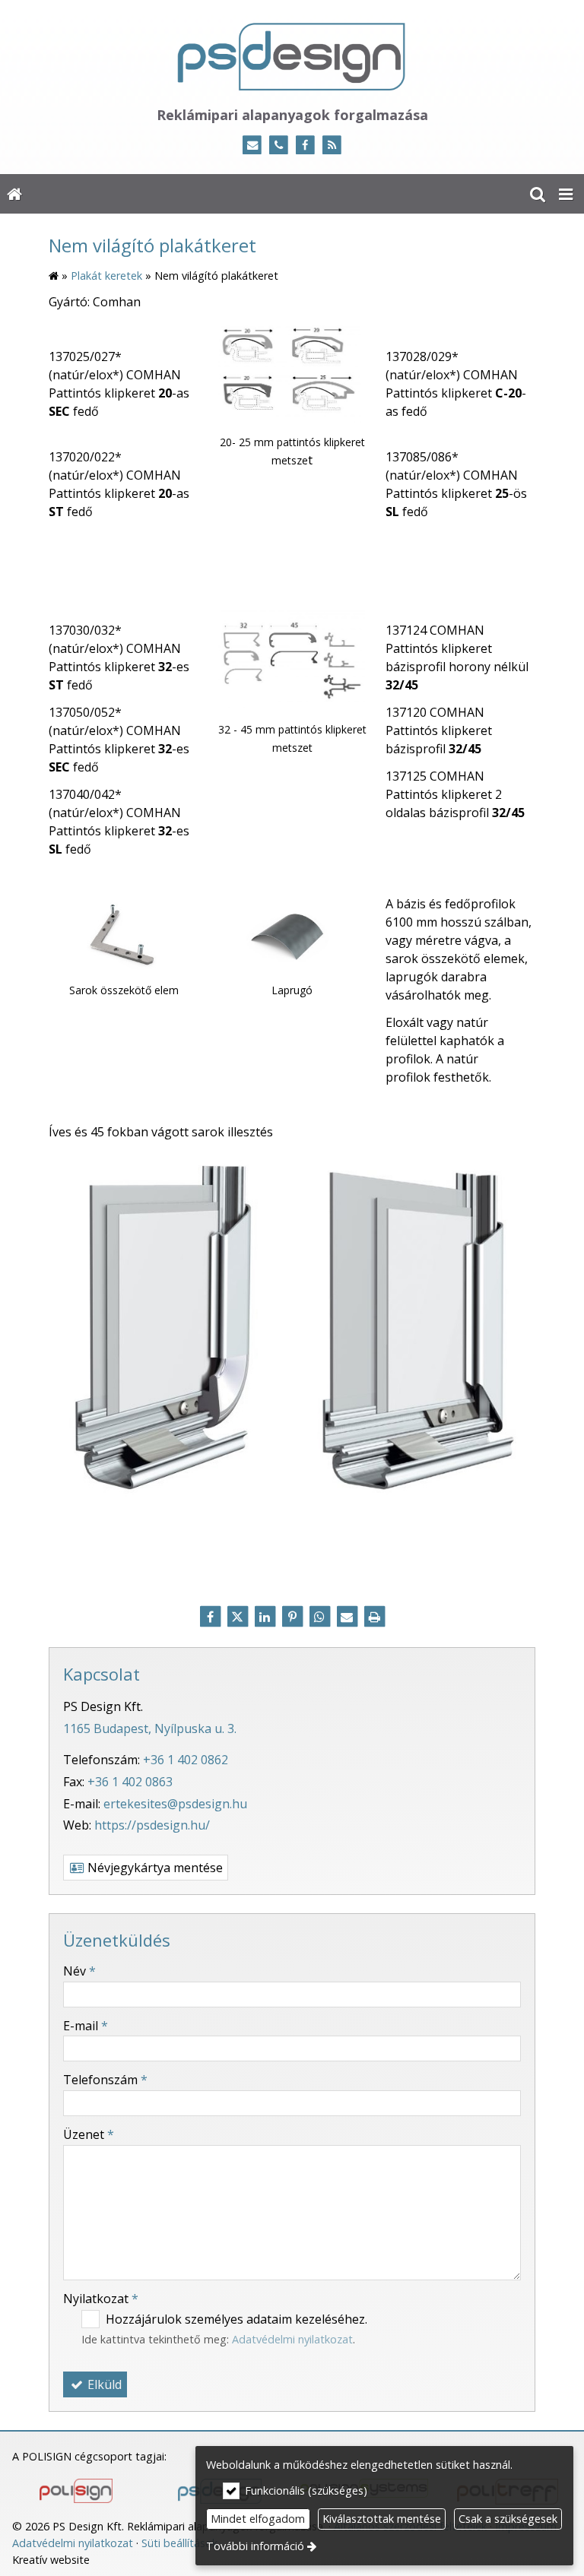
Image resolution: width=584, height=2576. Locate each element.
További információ (255, 2546)
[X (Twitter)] (237, 1617)
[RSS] (332, 146)
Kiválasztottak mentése (382, 2519)
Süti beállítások (179, 2543)
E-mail (86, 2026)
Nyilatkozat (101, 2299)
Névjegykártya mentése (154, 1868)
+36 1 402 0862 (186, 1760)
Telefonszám (105, 2080)
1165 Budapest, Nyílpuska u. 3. (150, 1728)
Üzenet (89, 2134)
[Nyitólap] (292, 56)
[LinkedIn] (265, 1617)
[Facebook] (305, 146)
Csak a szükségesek (508, 2519)
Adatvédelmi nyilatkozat (292, 2339)
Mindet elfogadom (258, 2519)
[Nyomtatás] (374, 1617)
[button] (566, 194)
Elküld (103, 2384)
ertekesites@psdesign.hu (175, 1804)
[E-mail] (252, 146)
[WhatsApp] (319, 1617)
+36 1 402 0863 (130, 1782)
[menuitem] (14, 194)
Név (79, 1971)
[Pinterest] (292, 1617)
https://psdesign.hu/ (152, 1825)
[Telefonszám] (279, 146)
